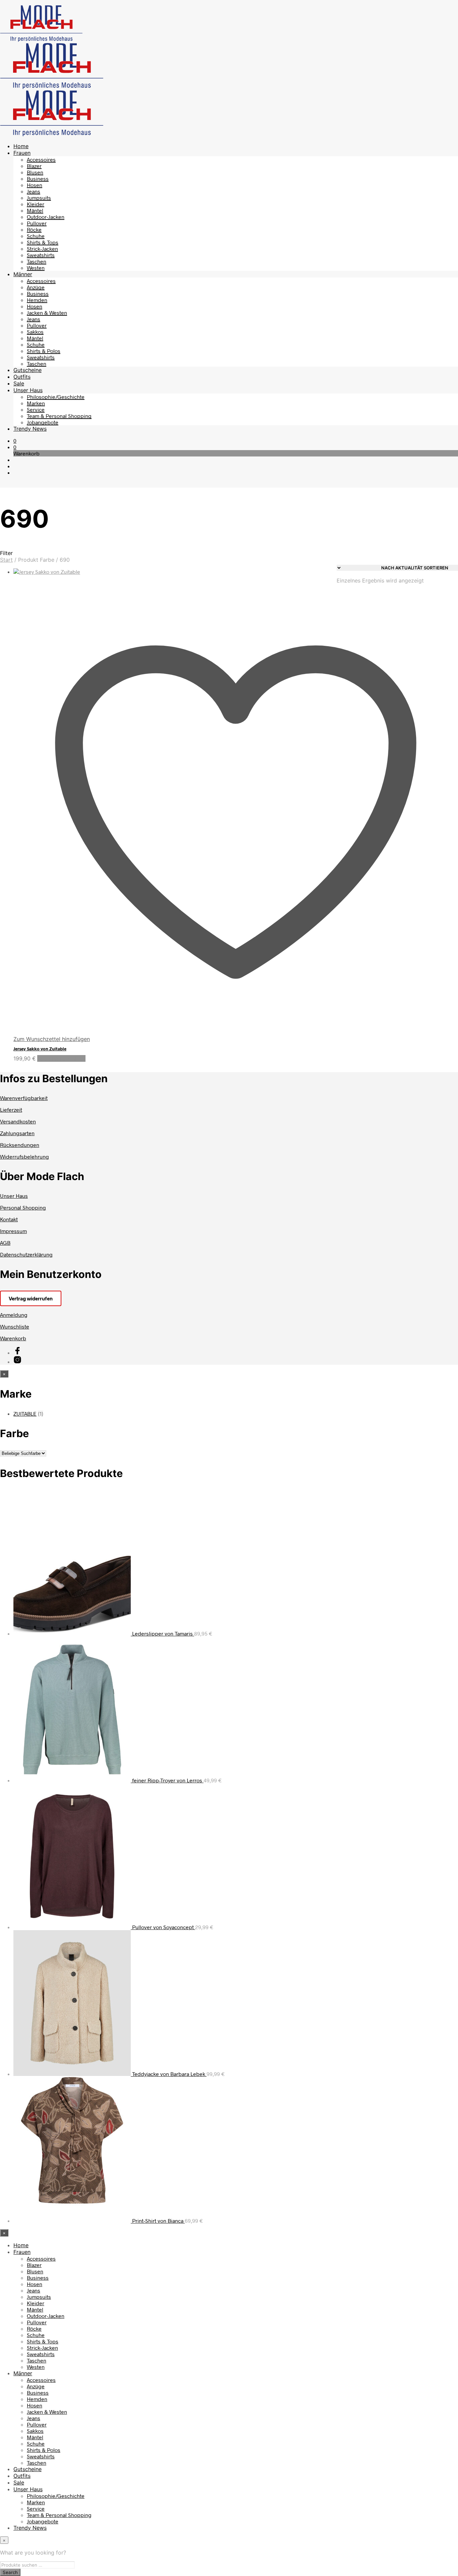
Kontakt (9, 1219)
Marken (36, 403)
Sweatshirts (41, 255)
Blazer (34, 166)
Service (36, 409)
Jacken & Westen (47, 313)
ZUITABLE (25, 1414)
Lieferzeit (11, 1110)
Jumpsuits (39, 198)
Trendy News (30, 429)
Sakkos (35, 332)
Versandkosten (18, 1121)
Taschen (37, 261)
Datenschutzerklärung (26, 1254)
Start (6, 560)
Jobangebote (43, 422)
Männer (23, 274)
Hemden (37, 300)
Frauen (22, 153)
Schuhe (36, 236)
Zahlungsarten (17, 1133)
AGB (5, 1243)
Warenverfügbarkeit (24, 1098)
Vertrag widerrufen (31, 1298)
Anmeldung (14, 1315)
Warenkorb (13, 1338)
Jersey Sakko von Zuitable (40, 1049)
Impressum (13, 1231)
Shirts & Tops (43, 242)
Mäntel (35, 210)
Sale (19, 383)
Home (21, 146)
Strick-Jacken (42, 249)
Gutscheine (27, 370)
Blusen (35, 172)
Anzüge (36, 287)
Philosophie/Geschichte (56, 397)
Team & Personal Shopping (59, 416)
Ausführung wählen (61, 1058)
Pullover (37, 223)
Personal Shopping (23, 1207)
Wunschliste (15, 1326)
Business (38, 178)
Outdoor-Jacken (46, 217)
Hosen (35, 185)
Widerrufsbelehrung (24, 1156)
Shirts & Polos (44, 351)
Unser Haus (28, 390)
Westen (36, 268)
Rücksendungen (20, 1145)
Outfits (22, 377)
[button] (15, 441)
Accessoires (41, 159)
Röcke (34, 229)
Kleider (36, 204)
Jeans (34, 191)
